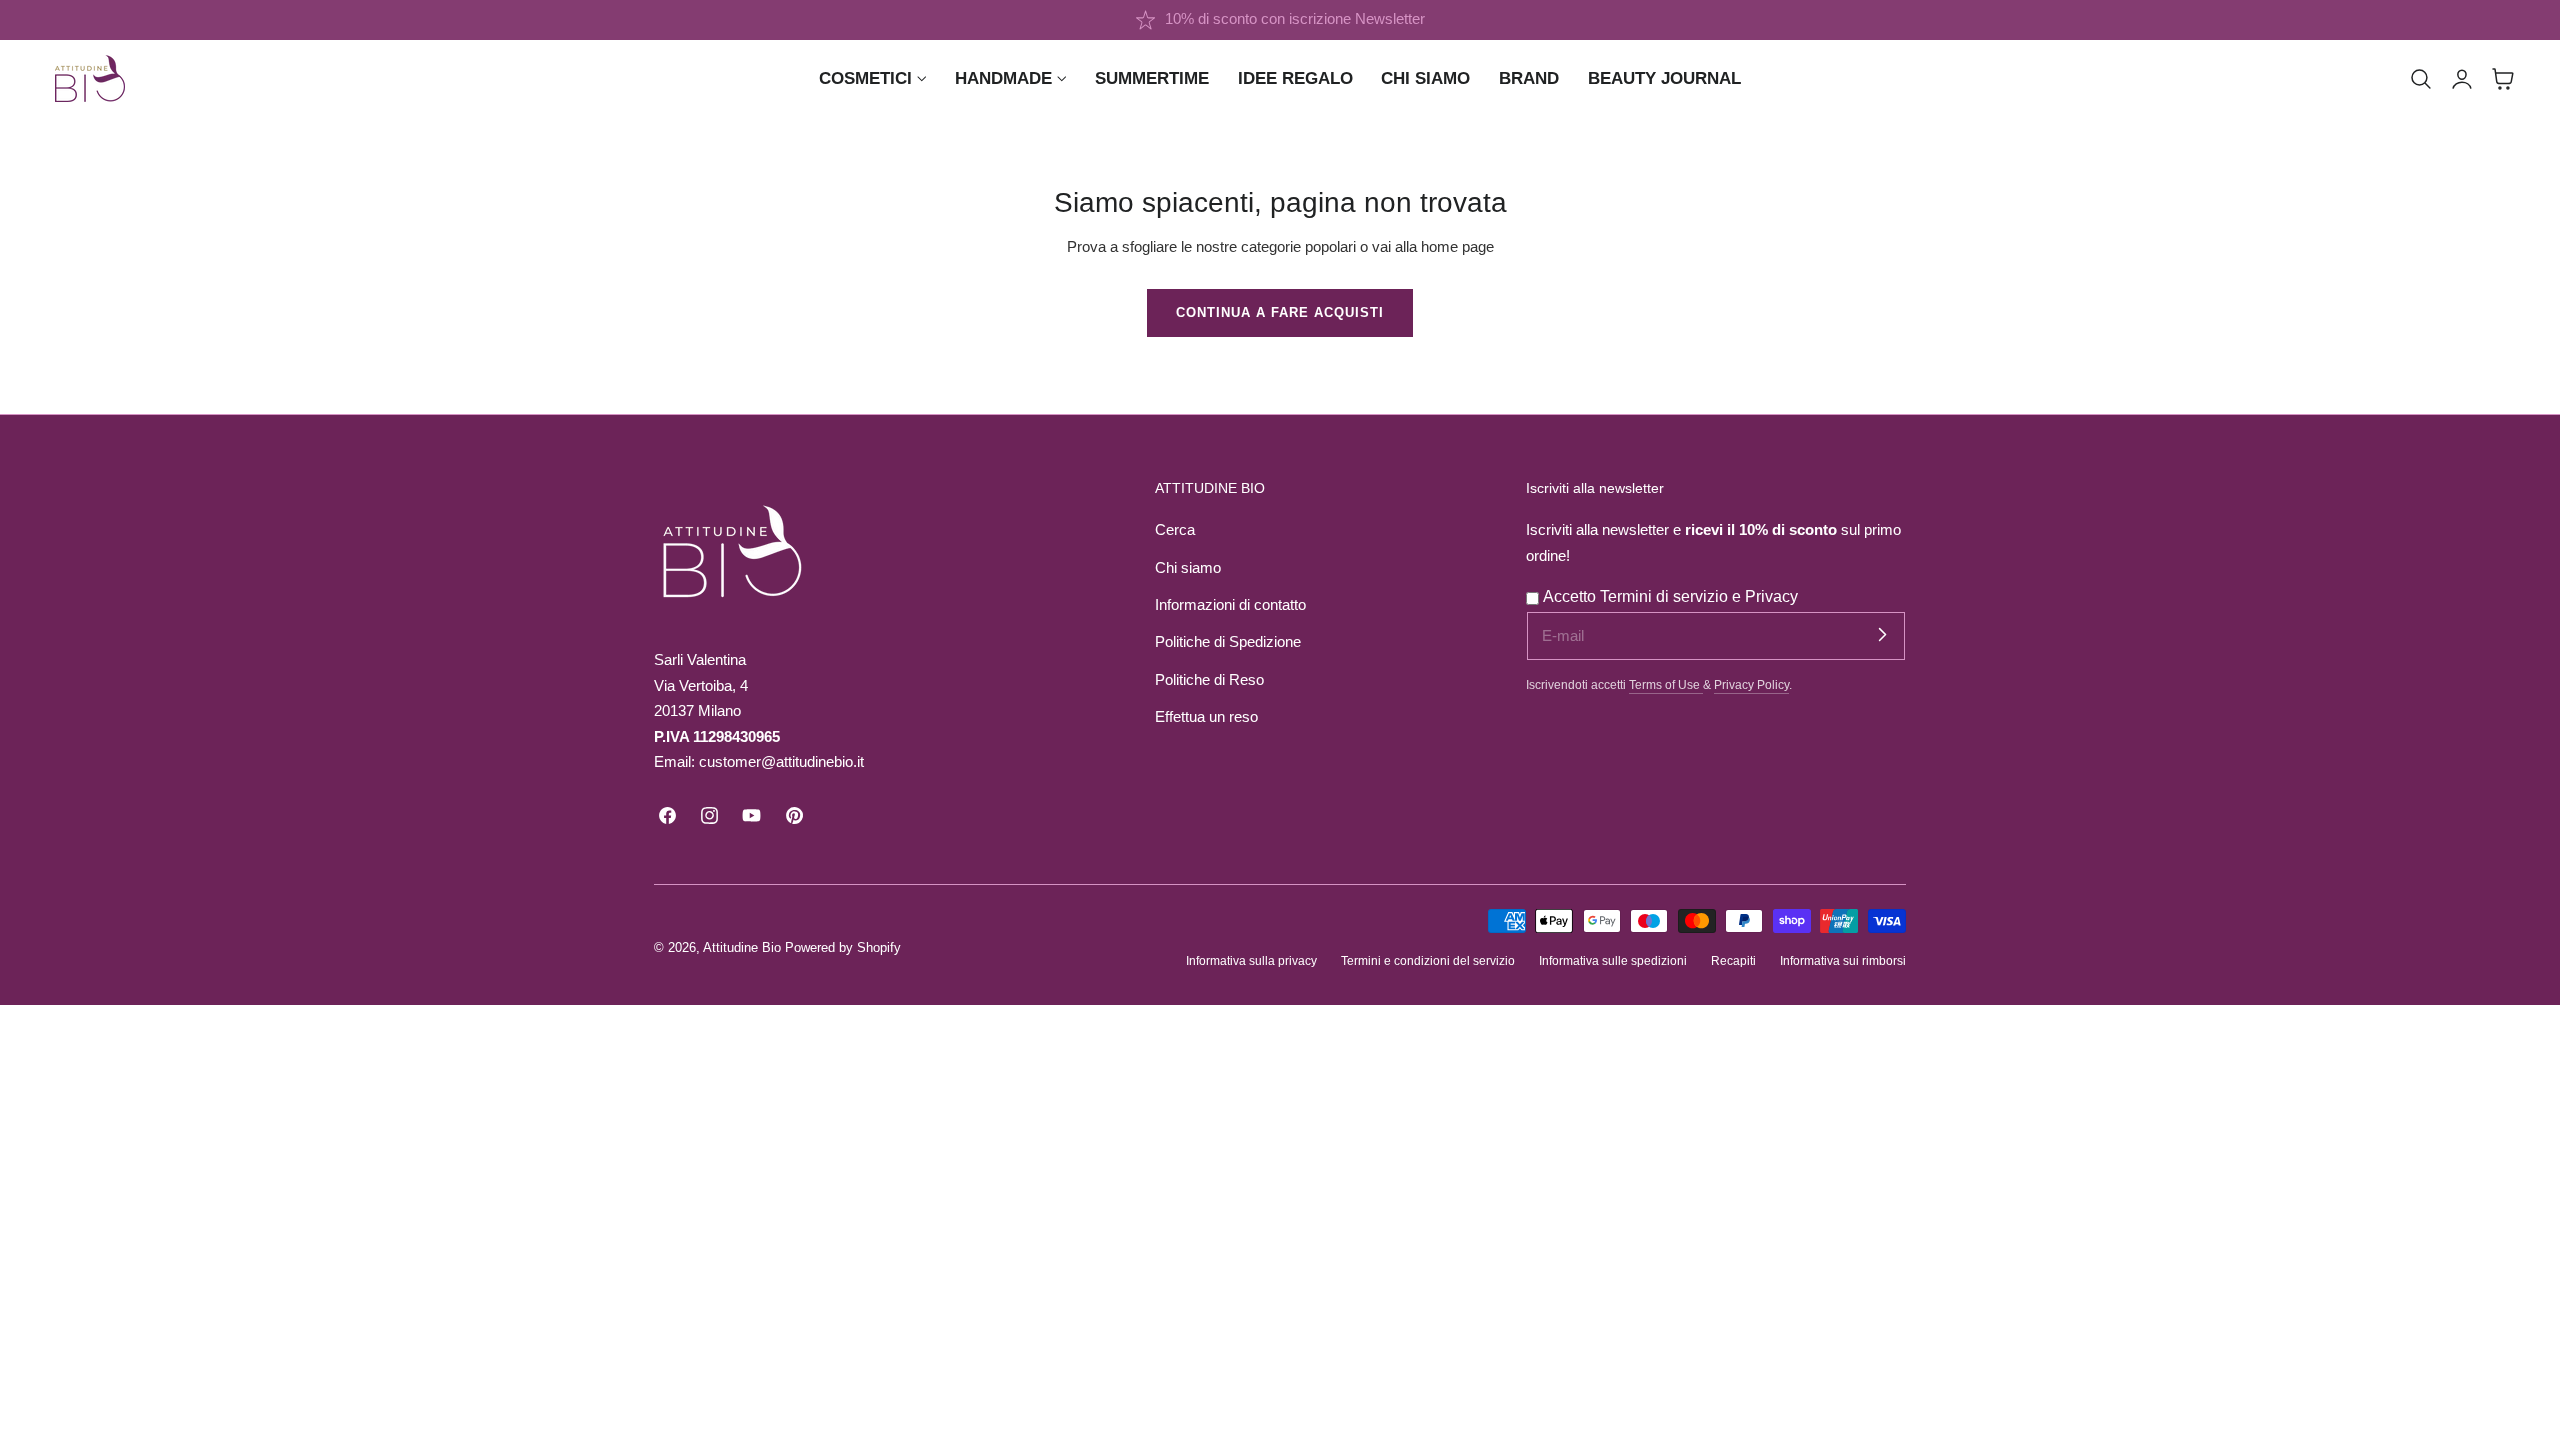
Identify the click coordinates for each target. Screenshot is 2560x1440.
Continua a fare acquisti (1280, 312)
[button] (2421, 79)
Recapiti (1733, 960)
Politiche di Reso (1209, 680)
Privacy (1771, 596)
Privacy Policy (1751, 684)
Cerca (1175, 530)
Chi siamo (1188, 568)
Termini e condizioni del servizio (1428, 960)
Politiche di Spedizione (1228, 642)
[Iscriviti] (1882, 635)
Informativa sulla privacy (1251, 960)
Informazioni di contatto (1230, 605)
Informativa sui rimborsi (1843, 960)
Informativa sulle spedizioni (1613, 960)
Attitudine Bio (742, 947)
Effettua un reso (1206, 717)
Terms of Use (1666, 684)
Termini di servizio (1666, 596)
